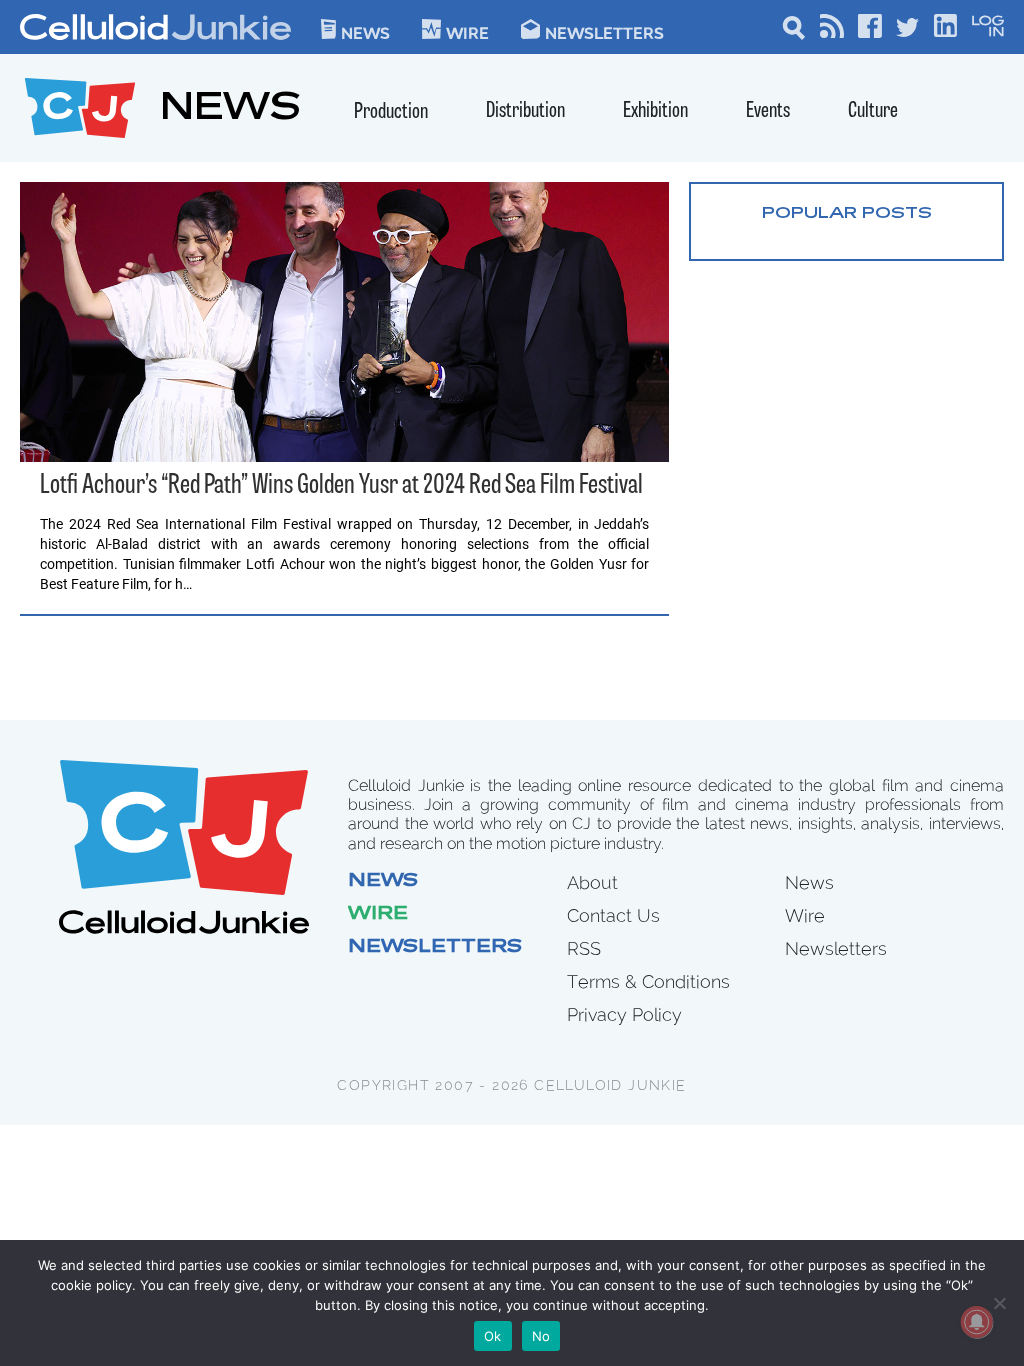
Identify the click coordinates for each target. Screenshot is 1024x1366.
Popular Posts (847, 214)
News (365, 32)
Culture (873, 111)
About (592, 882)
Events (768, 111)
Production (391, 112)
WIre (467, 32)
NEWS (230, 110)
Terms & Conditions (648, 981)
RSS (584, 948)
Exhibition (655, 111)
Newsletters (604, 32)
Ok (493, 1336)
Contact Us (613, 915)
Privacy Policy (624, 1014)
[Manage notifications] (977, 1322)
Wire (378, 915)
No (541, 1336)
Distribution (525, 111)
